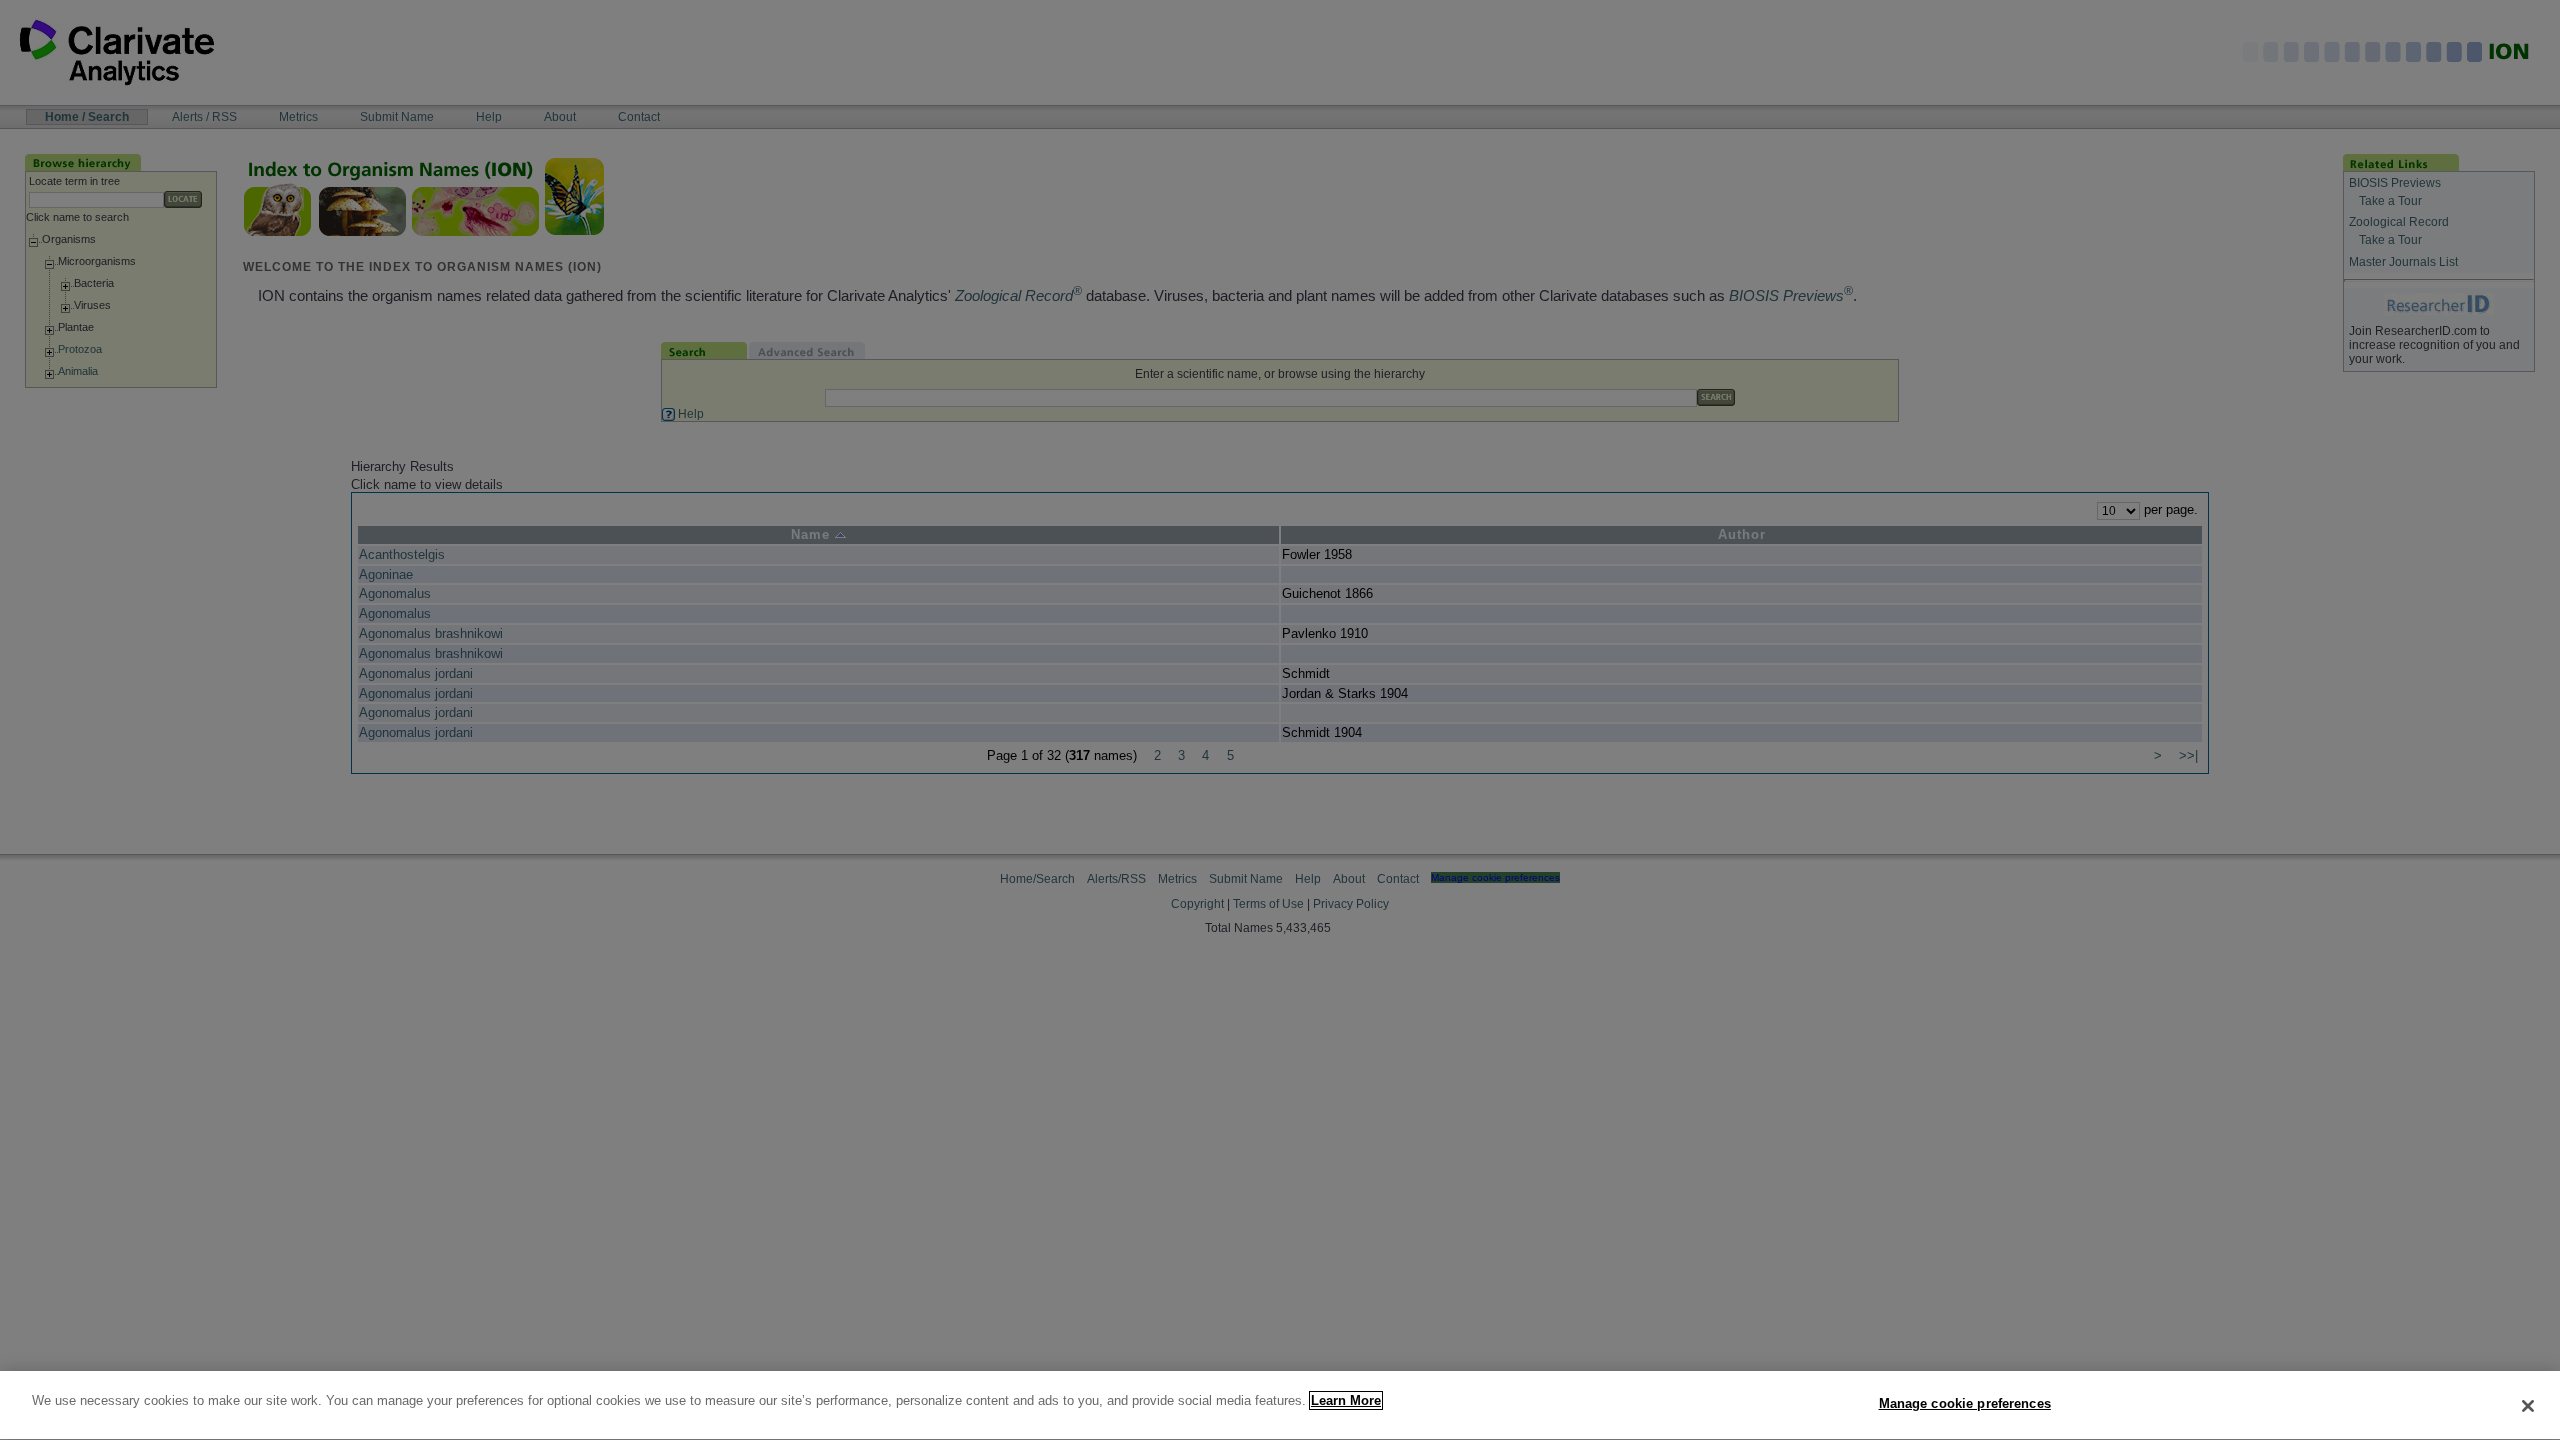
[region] (1280, 1405)
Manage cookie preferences (1965, 1403)
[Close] (2528, 1406)
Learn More (1346, 1400)
